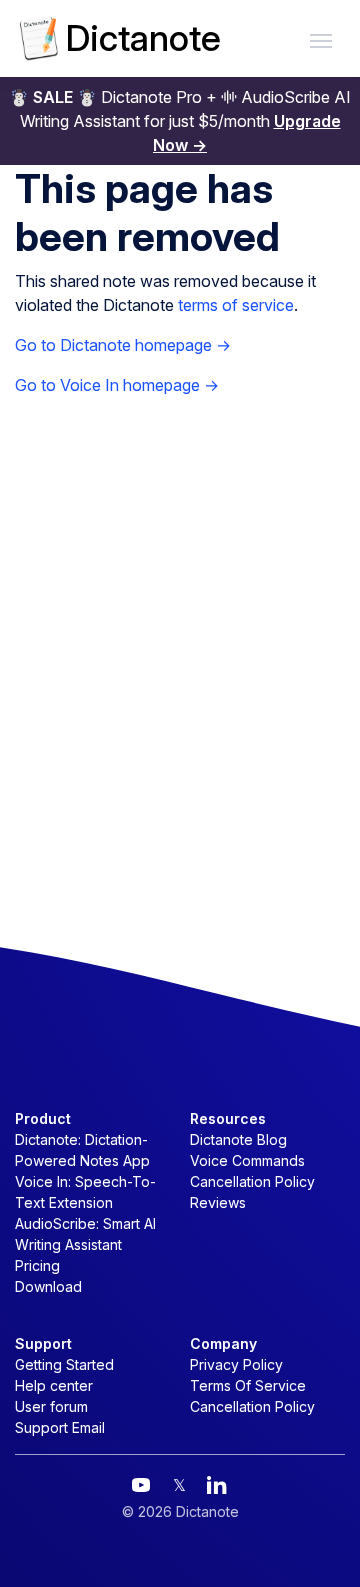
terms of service (236, 305)
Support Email (60, 1427)
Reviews (218, 1202)
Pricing (37, 1265)
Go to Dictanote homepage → (123, 345)
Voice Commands (247, 1160)
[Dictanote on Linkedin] (217, 1485)
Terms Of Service (248, 1385)
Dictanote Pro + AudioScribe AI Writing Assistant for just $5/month (180, 121)
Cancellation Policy (252, 1181)
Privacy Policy (236, 1364)
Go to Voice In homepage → (117, 385)
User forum (51, 1406)
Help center (54, 1385)
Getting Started (64, 1364)
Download (48, 1286)
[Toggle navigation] (321, 39)
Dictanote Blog (238, 1139)
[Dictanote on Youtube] (141, 1485)
